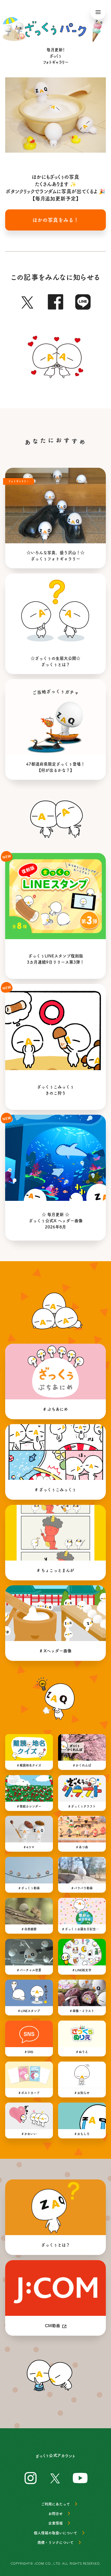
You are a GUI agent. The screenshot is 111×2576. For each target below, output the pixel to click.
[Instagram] (31, 2477)
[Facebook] (55, 301)
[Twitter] (28, 301)
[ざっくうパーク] (55, 29)
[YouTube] (80, 2477)
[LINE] (83, 301)
